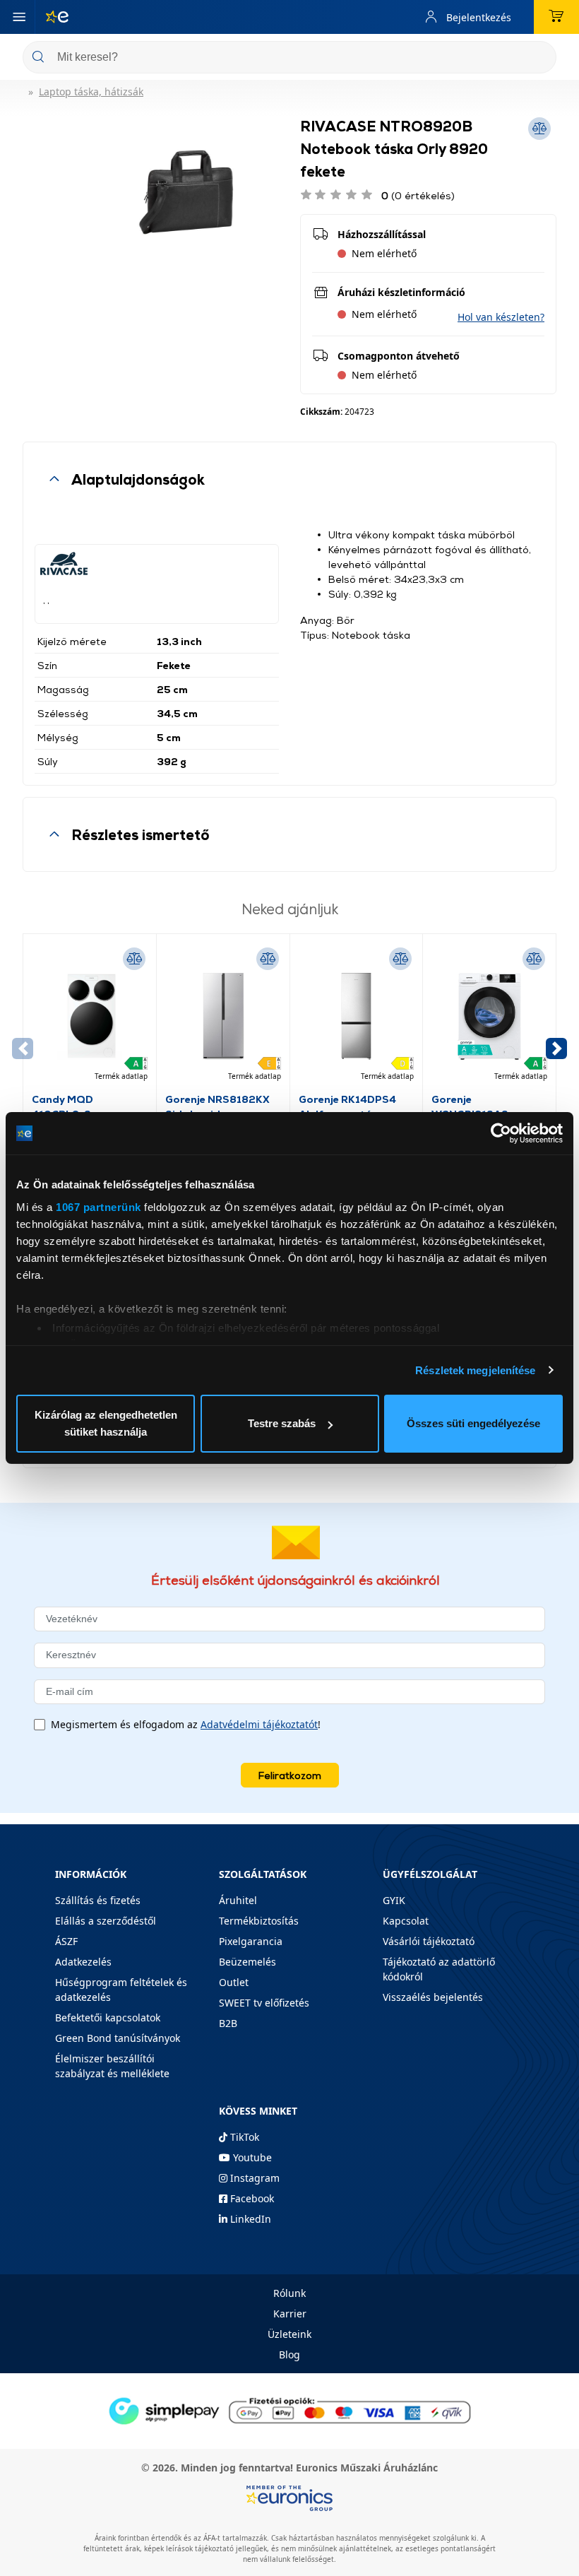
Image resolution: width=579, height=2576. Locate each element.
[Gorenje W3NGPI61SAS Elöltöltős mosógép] (489, 1017)
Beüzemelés (247, 1962)
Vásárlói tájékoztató (429, 1941)
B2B (228, 2023)
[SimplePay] (289, 2410)
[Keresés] (540, 58)
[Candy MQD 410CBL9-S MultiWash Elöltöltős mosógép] (90, 1017)
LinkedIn (249, 2219)
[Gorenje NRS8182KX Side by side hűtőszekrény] (223, 1017)
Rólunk (289, 2293)
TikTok (243, 2137)
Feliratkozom (290, 1775)
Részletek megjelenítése (475, 1370)
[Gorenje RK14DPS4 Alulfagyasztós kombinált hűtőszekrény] (357, 1017)
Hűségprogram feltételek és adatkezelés (121, 1990)
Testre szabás (282, 1423)
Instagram (253, 2178)
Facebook (251, 2198)
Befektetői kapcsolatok (108, 2017)
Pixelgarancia (251, 1941)
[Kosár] (556, 17)
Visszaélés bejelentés (433, 1997)
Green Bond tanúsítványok (118, 2038)
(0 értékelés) (418, 195)
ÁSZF (66, 1941)
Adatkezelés (83, 1962)
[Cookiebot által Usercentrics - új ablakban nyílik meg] (501, 1133)
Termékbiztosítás (259, 1921)
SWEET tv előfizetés (264, 2003)
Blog (289, 2355)
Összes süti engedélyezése (473, 1423)
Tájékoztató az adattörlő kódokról (439, 1969)
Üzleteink (289, 2334)
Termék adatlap (121, 1076)
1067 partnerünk (99, 1207)
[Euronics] (52, 17)
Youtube (251, 2157)
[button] (501, 317)
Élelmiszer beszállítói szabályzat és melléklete (112, 2066)
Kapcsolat (406, 1921)
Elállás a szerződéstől (106, 1921)
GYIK (394, 1900)
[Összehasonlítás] (134, 959)
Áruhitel (238, 1900)
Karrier (290, 2314)
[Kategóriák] (19, 17)
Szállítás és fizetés (98, 1900)
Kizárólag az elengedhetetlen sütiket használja (106, 1423)
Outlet (234, 1982)
